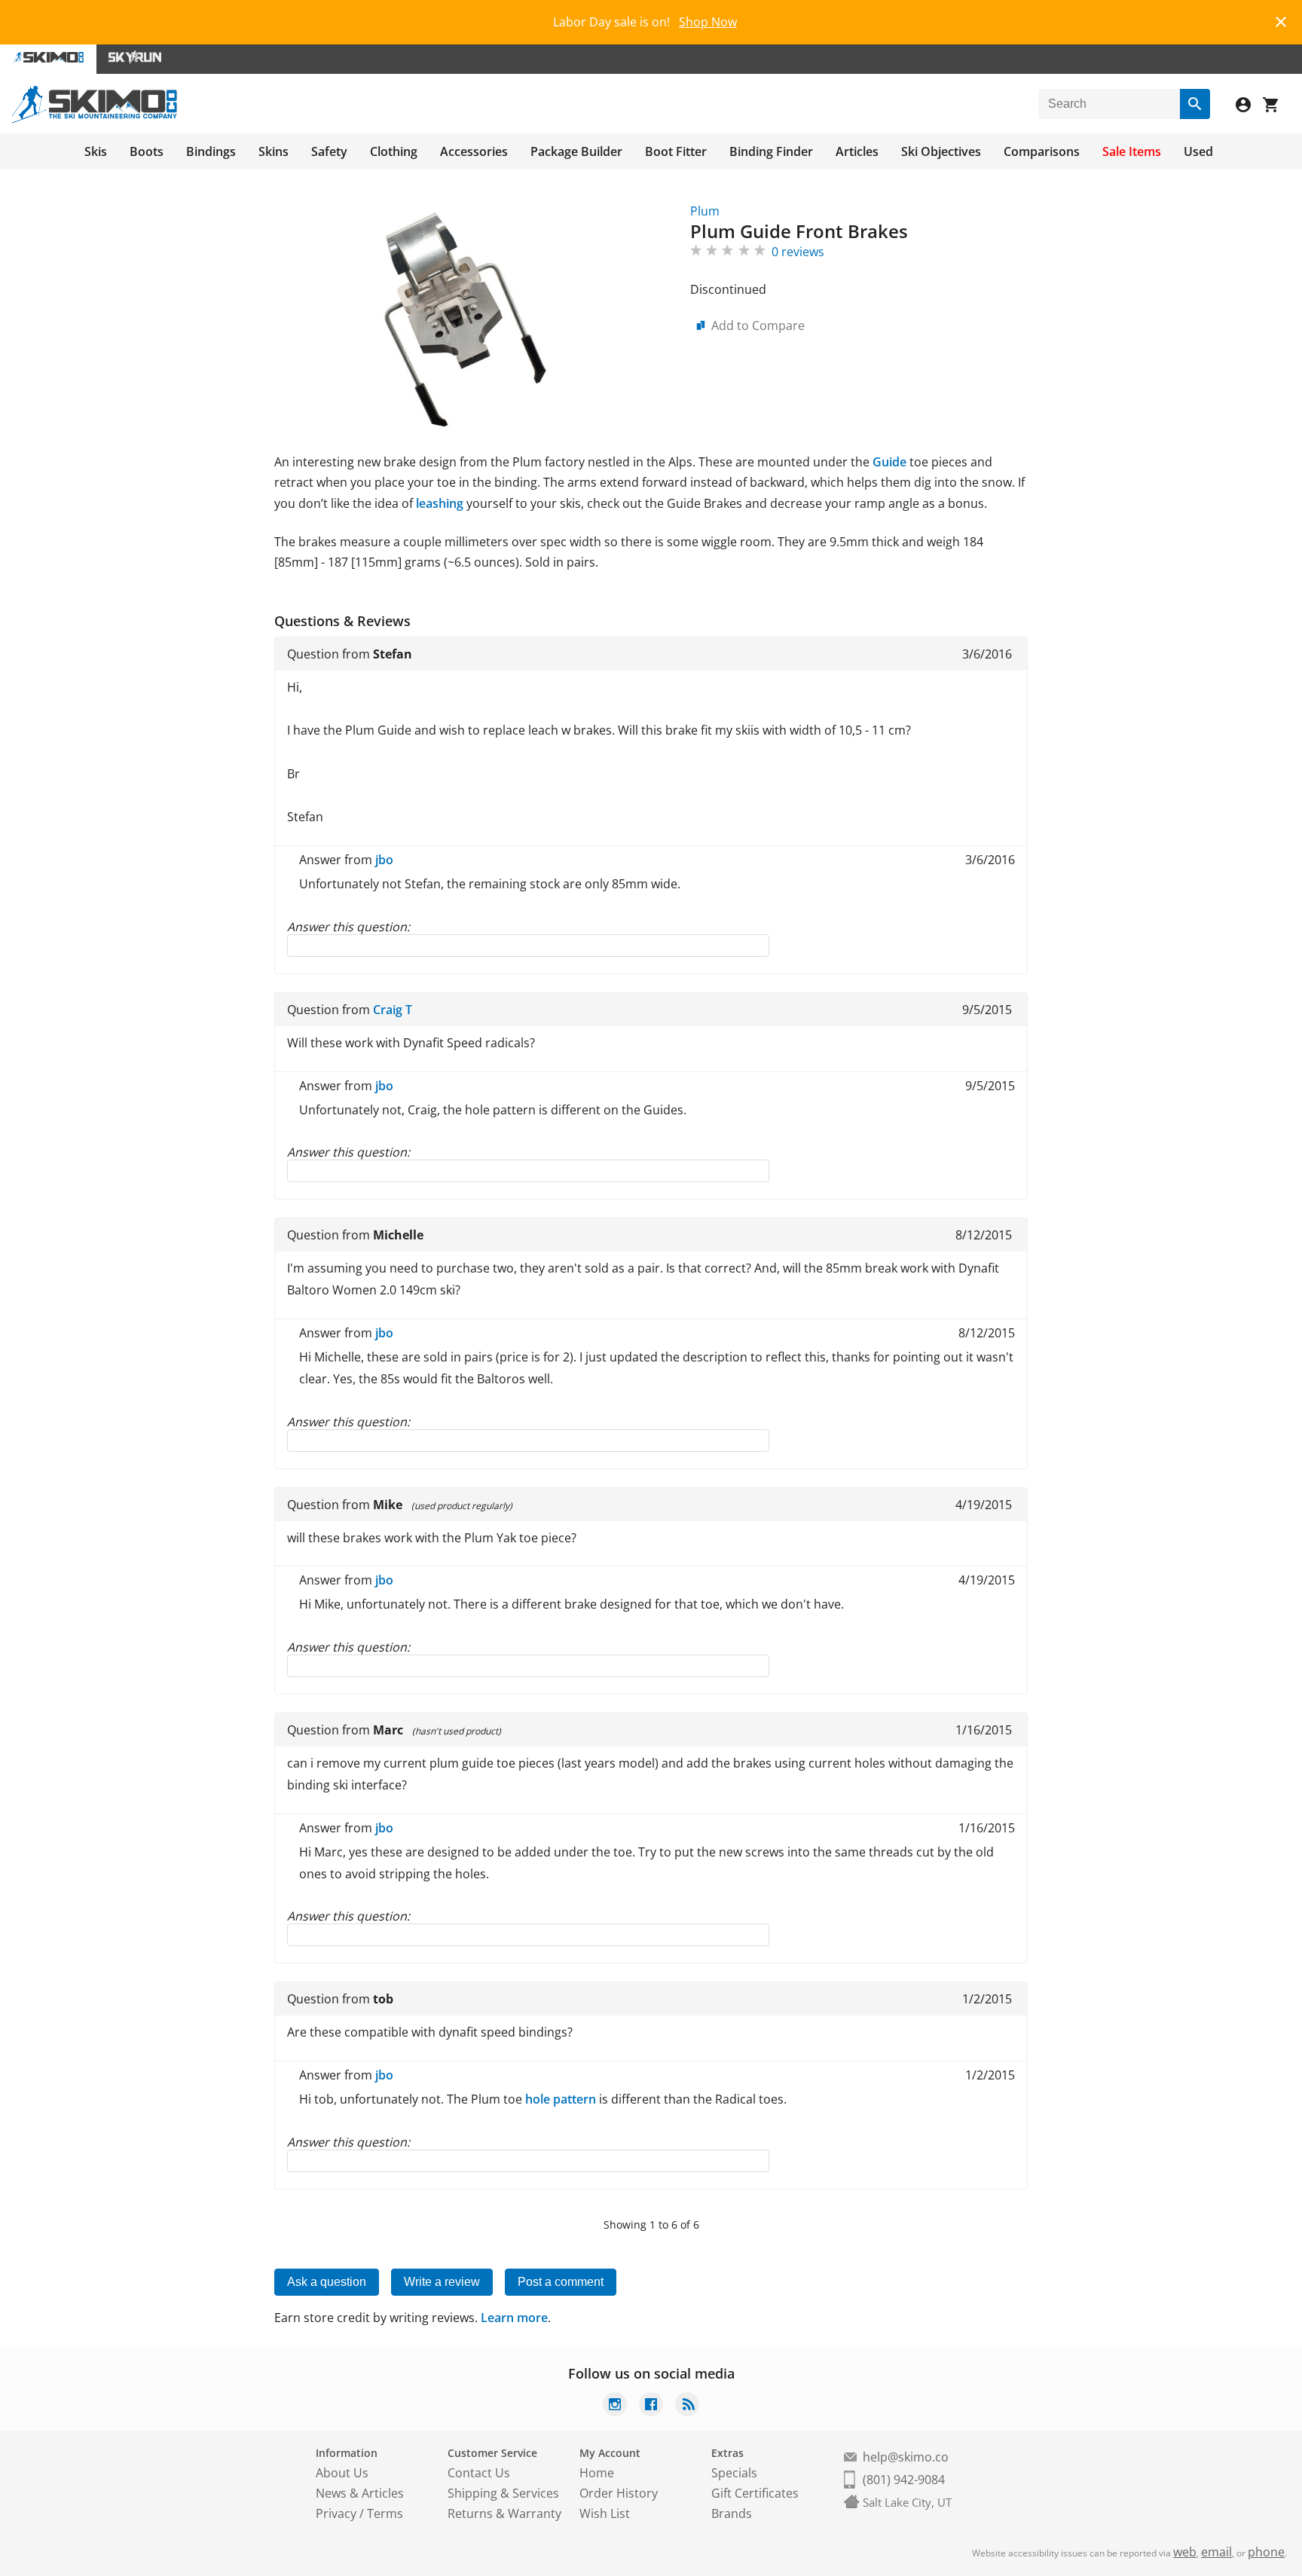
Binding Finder (771, 151)
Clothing (394, 151)
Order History (619, 2493)
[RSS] (687, 2406)
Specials (734, 2473)
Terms (385, 2513)
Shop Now (708, 22)
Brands (732, 2513)
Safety (329, 151)
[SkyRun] (135, 59)
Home (597, 2473)
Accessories (474, 151)
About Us (342, 2473)
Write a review (442, 2282)
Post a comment (561, 2282)
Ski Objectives (941, 151)
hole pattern (561, 2099)
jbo (384, 860)
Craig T (393, 1010)
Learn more (514, 2318)
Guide (889, 462)
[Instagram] (615, 2406)
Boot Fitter (676, 151)
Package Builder (576, 151)
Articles (857, 151)
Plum (705, 211)
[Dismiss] (1281, 20)
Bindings (211, 151)
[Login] (1249, 107)
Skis (96, 151)
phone (1266, 2552)
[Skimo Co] (95, 119)
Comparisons (1042, 151)
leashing (440, 503)
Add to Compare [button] (758, 325)
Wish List (605, 2513)
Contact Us (479, 2473)
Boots (147, 151)
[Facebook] (651, 2406)
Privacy (336, 2513)
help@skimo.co (906, 2457)
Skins (274, 151)
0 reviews (798, 252)
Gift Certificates (755, 2493)
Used (1198, 151)
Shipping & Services (503, 2493)
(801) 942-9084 (904, 2480)
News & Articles (360, 2493)
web (1185, 2552)
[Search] (1195, 104)
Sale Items (1132, 151)
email (1216, 2552)
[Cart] (1276, 107)
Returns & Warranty (504, 2513)
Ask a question (327, 2282)
